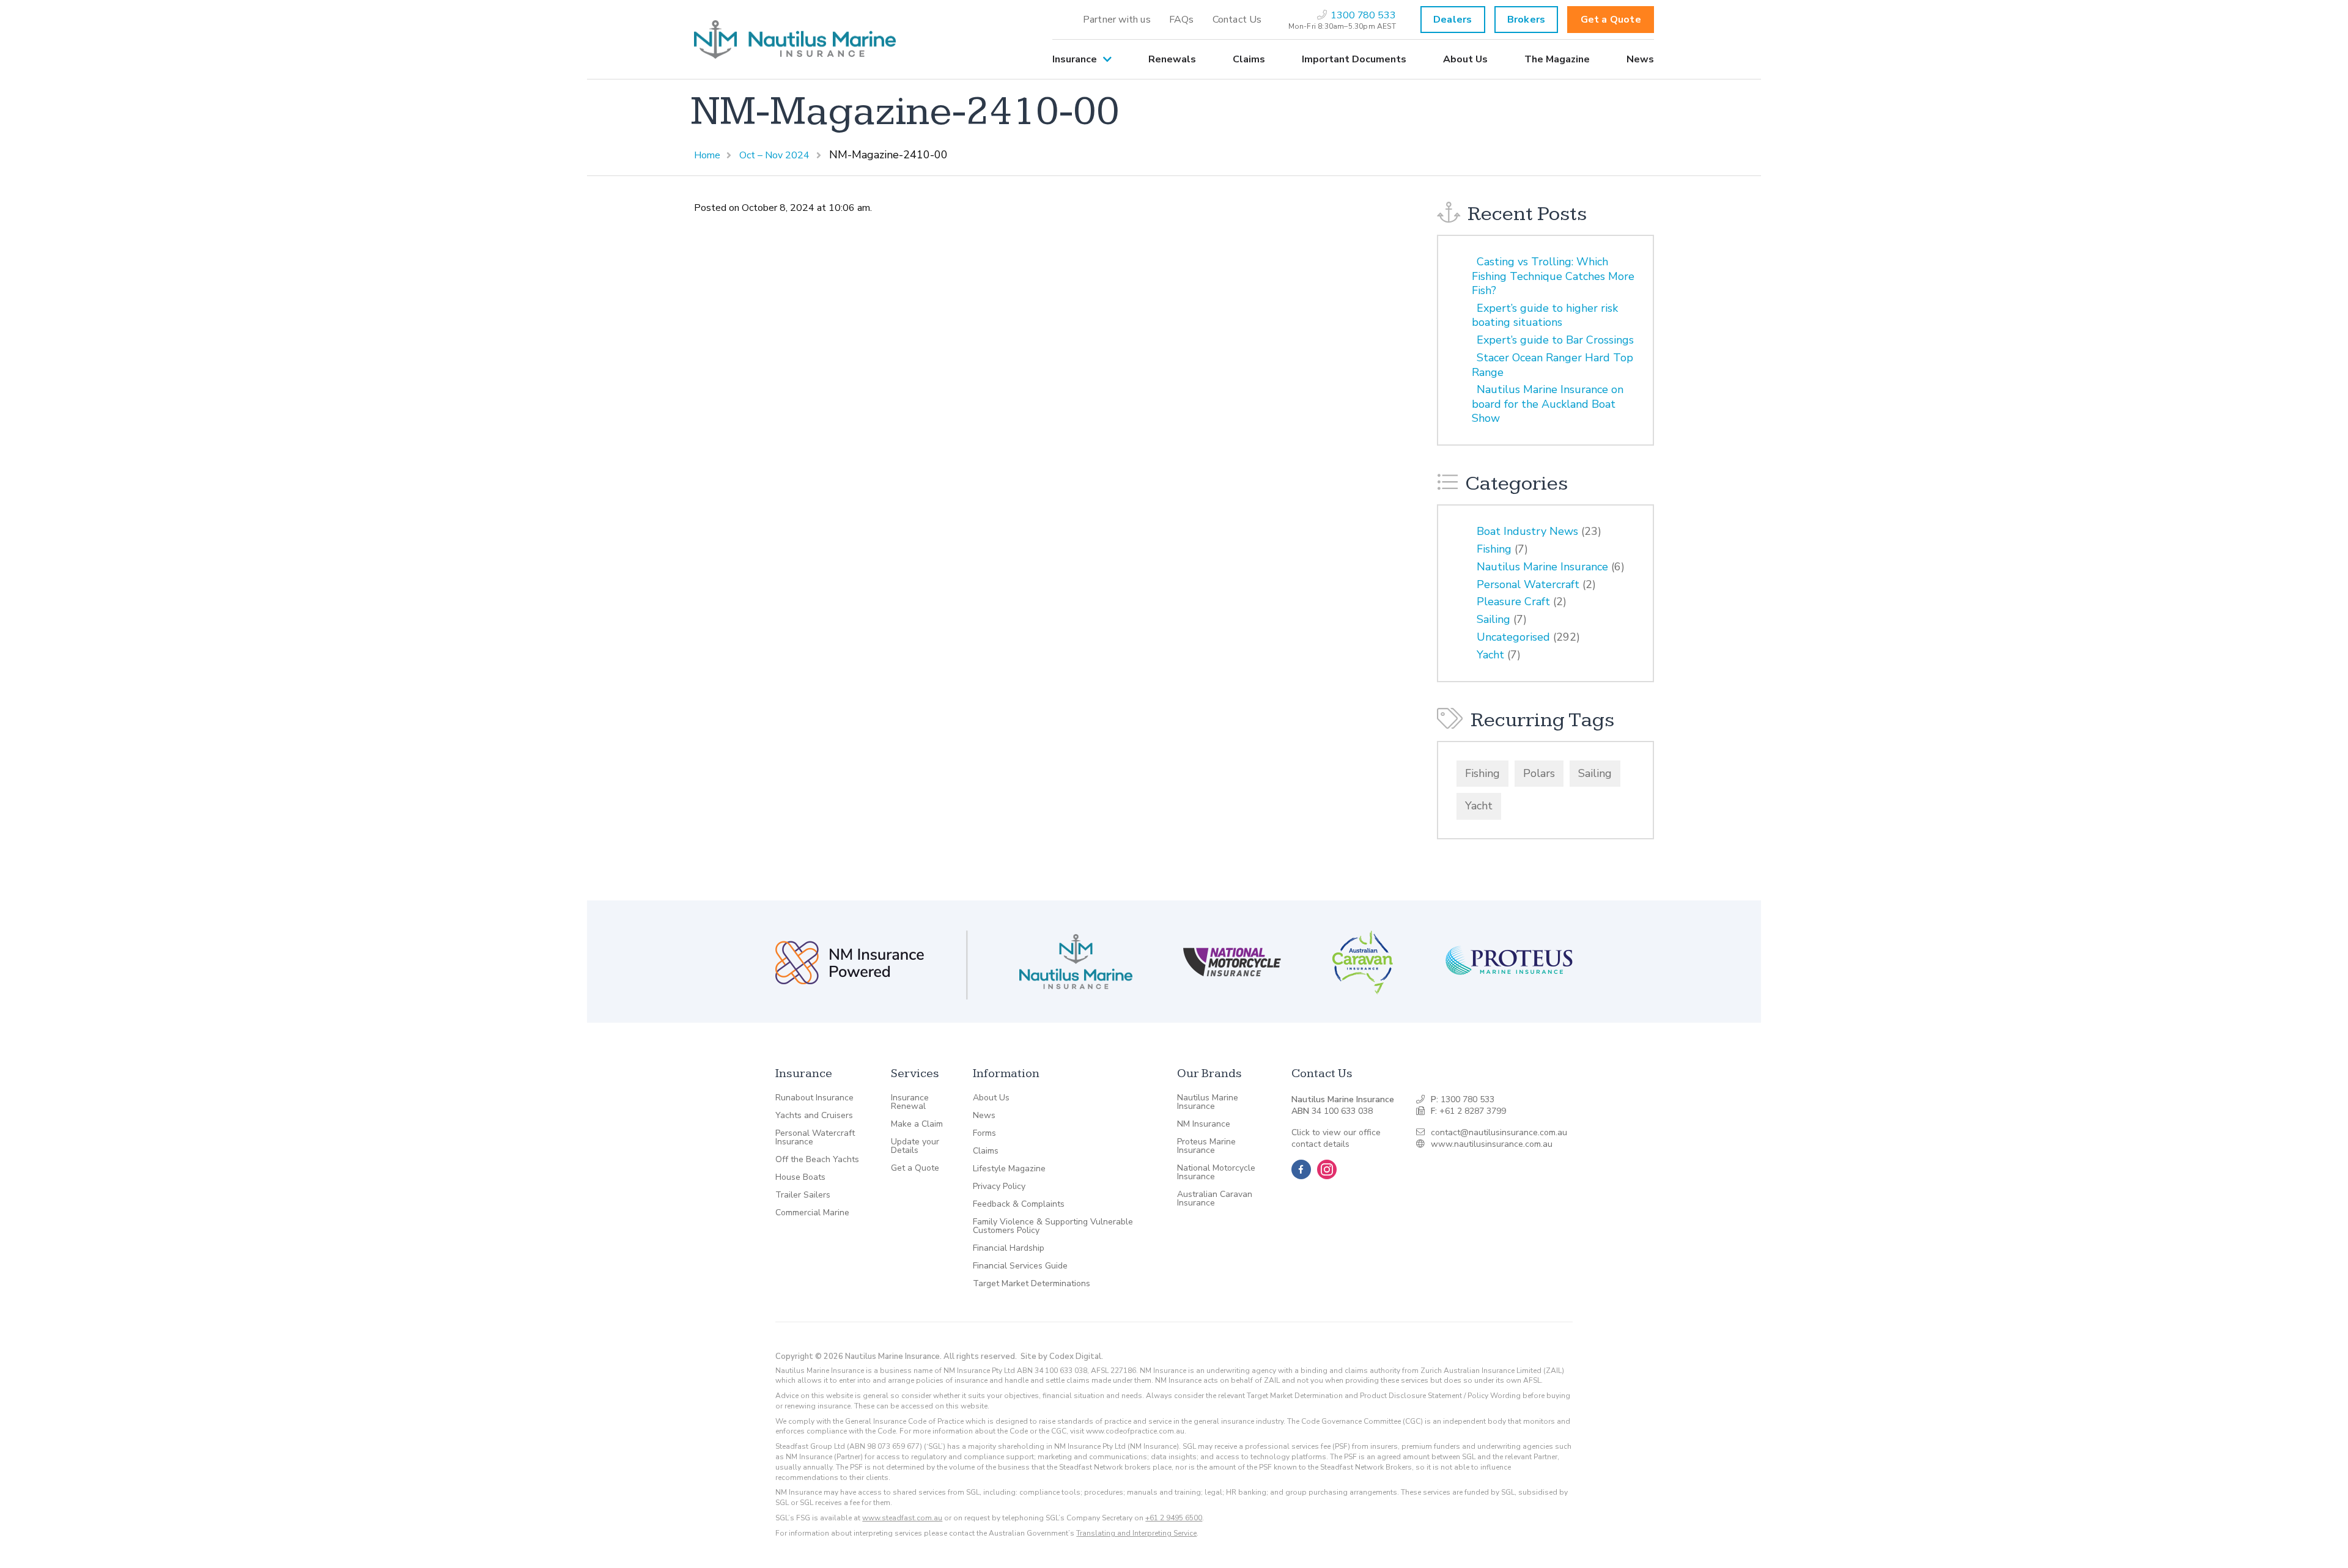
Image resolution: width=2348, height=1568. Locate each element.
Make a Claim (917, 1124)
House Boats (800, 1177)
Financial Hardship (1009, 1248)
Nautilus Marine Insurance (1542, 567)
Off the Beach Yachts (817, 1160)
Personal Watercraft (1528, 584)
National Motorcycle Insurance (1216, 1172)
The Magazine (1557, 59)
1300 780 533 (1467, 1099)
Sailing (1493, 619)
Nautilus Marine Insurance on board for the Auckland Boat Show (1548, 404)
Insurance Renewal (910, 1102)
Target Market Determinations (1032, 1284)
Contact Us (1237, 20)
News (1640, 59)
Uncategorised (1513, 637)
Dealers (1453, 20)
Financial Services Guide (1020, 1266)
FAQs (1182, 20)
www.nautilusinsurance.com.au (1492, 1144)
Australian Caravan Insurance (1215, 1199)
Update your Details (915, 1146)
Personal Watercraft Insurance (815, 1138)
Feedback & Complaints (1019, 1204)
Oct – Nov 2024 (774, 155)
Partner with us (1117, 20)
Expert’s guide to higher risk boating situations (1545, 315)
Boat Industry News (1527, 531)
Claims (1249, 59)
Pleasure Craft (1513, 602)
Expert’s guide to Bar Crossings (1555, 340)
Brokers (1526, 20)
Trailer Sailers (803, 1195)
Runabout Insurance (814, 1098)
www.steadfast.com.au (902, 1518)
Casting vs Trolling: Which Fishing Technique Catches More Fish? (1553, 276)
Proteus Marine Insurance (1206, 1146)
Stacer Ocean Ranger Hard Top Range (1552, 365)
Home (707, 155)
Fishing (1494, 549)
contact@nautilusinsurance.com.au (1499, 1132)
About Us (1465, 59)
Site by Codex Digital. (1062, 1356)
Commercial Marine (812, 1213)
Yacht (1490, 655)
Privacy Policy (999, 1187)
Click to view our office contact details (1336, 1139)
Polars (1539, 773)
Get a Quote (1611, 20)
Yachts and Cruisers (814, 1116)
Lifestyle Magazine (1009, 1169)
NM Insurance (1204, 1124)
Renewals (1172, 59)
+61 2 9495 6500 (1174, 1518)
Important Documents (1354, 59)
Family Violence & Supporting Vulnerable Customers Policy (1053, 1226)
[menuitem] (1117, 20)
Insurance (1075, 59)
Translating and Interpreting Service (1136, 1533)
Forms (984, 1133)
